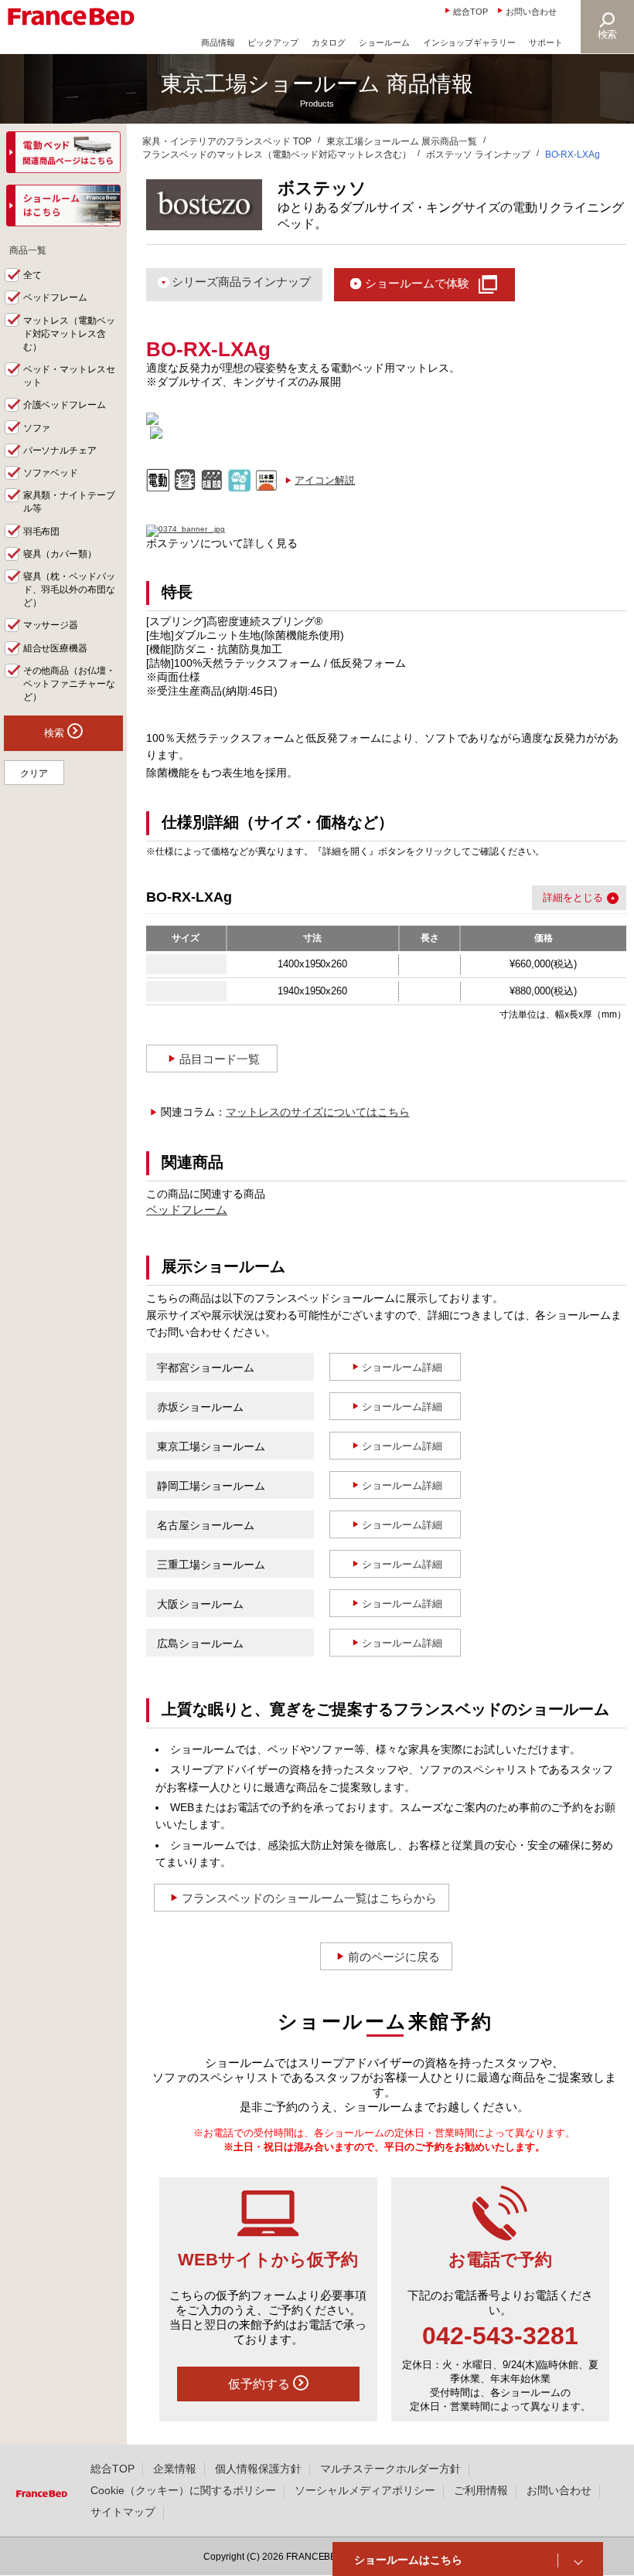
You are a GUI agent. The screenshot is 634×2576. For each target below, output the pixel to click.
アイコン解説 (325, 480)
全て (32, 275)
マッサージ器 (51, 625)
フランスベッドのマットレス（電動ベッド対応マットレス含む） (277, 155)
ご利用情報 (481, 2490)
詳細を (558, 897)
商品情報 (218, 42)
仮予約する (261, 2384)
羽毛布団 (42, 532)
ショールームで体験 (417, 283)
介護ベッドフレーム (65, 405)
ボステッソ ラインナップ (478, 155)
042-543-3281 (500, 2336)
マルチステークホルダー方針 (390, 2469)
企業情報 (175, 2469)
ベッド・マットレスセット (70, 376)
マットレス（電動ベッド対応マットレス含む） (70, 334)
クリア (34, 773)
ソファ (37, 428)
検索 (608, 34)
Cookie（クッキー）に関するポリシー (183, 2490)
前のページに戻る (394, 1957)
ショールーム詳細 (402, 1367)
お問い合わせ (531, 12)
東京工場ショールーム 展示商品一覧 (402, 141)
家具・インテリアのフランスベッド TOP (227, 141)
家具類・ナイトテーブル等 (70, 502)
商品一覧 (28, 250)
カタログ (329, 42)
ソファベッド (51, 473)
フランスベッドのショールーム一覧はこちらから (309, 1898)
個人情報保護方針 (258, 2469)
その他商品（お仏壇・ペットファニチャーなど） (70, 684)
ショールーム (384, 42)
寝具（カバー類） (60, 554)
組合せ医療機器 (56, 648)
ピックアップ (273, 42)
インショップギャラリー (470, 42)
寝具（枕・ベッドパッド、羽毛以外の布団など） (70, 590)
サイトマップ (123, 2512)
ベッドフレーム (187, 1210)
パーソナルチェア (60, 450)
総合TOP (470, 12)
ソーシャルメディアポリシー (365, 2490)
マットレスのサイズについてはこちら (318, 1112)
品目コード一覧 (220, 1059)
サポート (546, 42)
